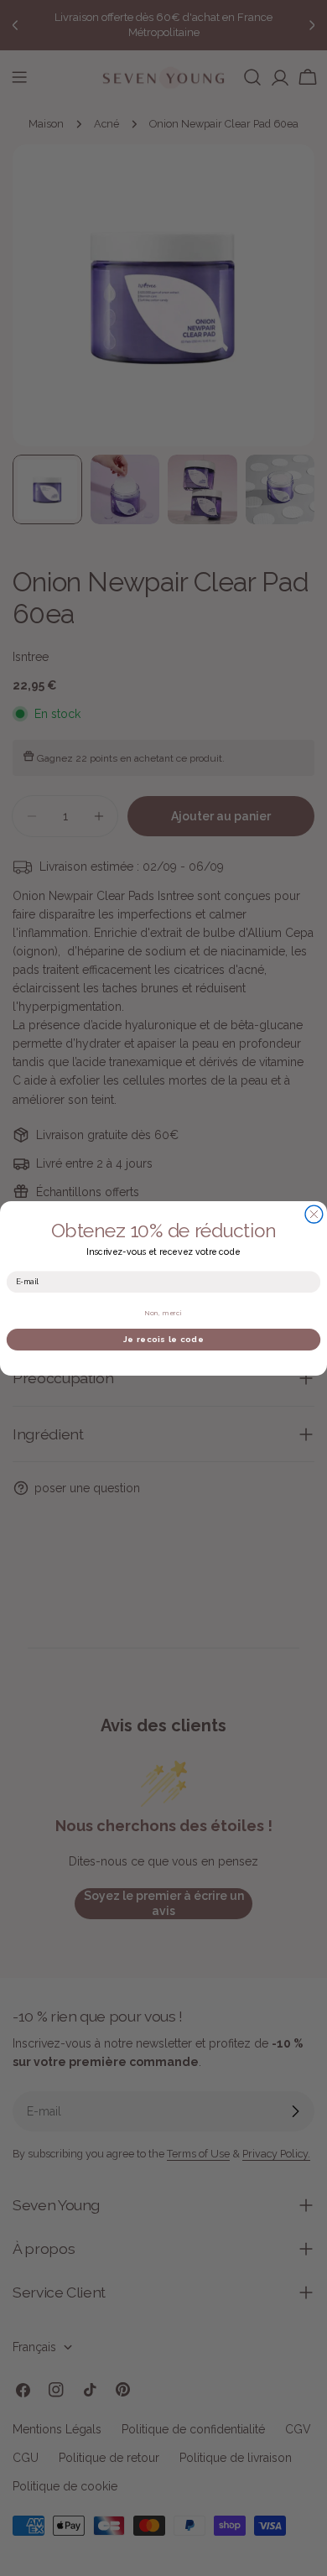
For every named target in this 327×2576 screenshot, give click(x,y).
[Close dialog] (314, 1214)
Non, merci (164, 1313)
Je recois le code (163, 1339)
